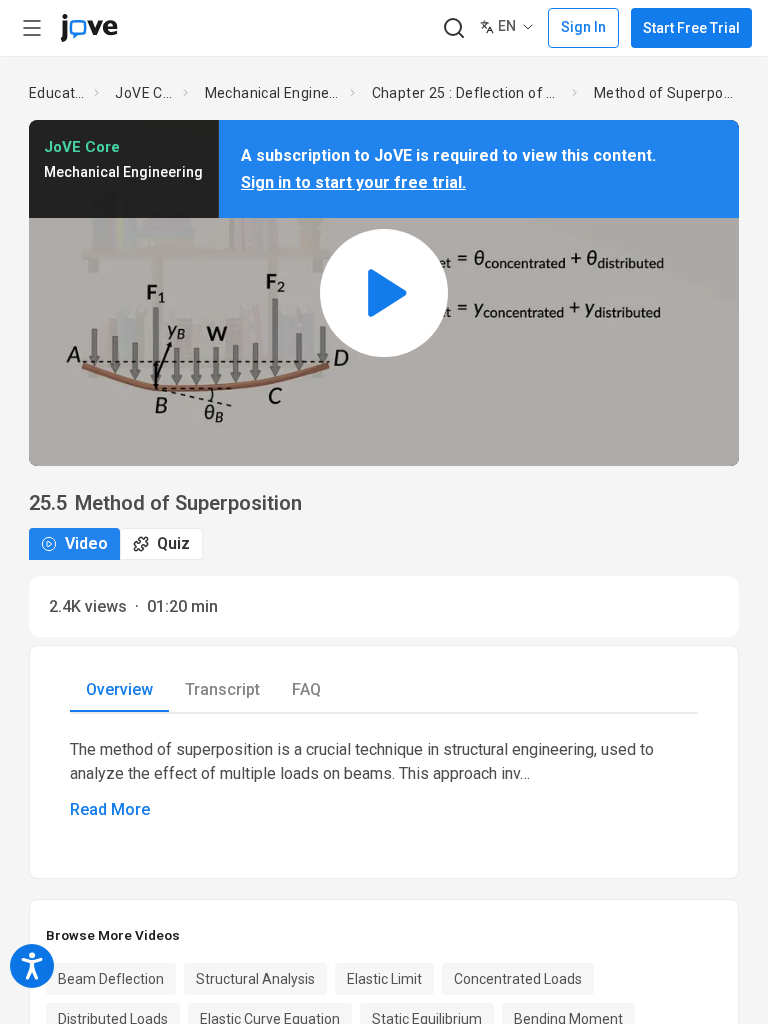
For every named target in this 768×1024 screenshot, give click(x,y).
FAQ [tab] (306, 689)
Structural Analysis (255, 979)
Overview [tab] (119, 689)
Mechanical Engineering (274, 93)
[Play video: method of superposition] (384, 292)
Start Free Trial (691, 28)
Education (57, 93)
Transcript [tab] (222, 689)
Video (86, 543)
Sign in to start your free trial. (353, 182)
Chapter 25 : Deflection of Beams (468, 93)
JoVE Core (145, 93)
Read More (110, 809)
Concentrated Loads (518, 979)
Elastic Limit (384, 979)
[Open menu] (32, 28)
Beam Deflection (111, 979)
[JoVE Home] (89, 28)
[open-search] (453, 28)
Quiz (173, 543)
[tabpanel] (384, 780)
